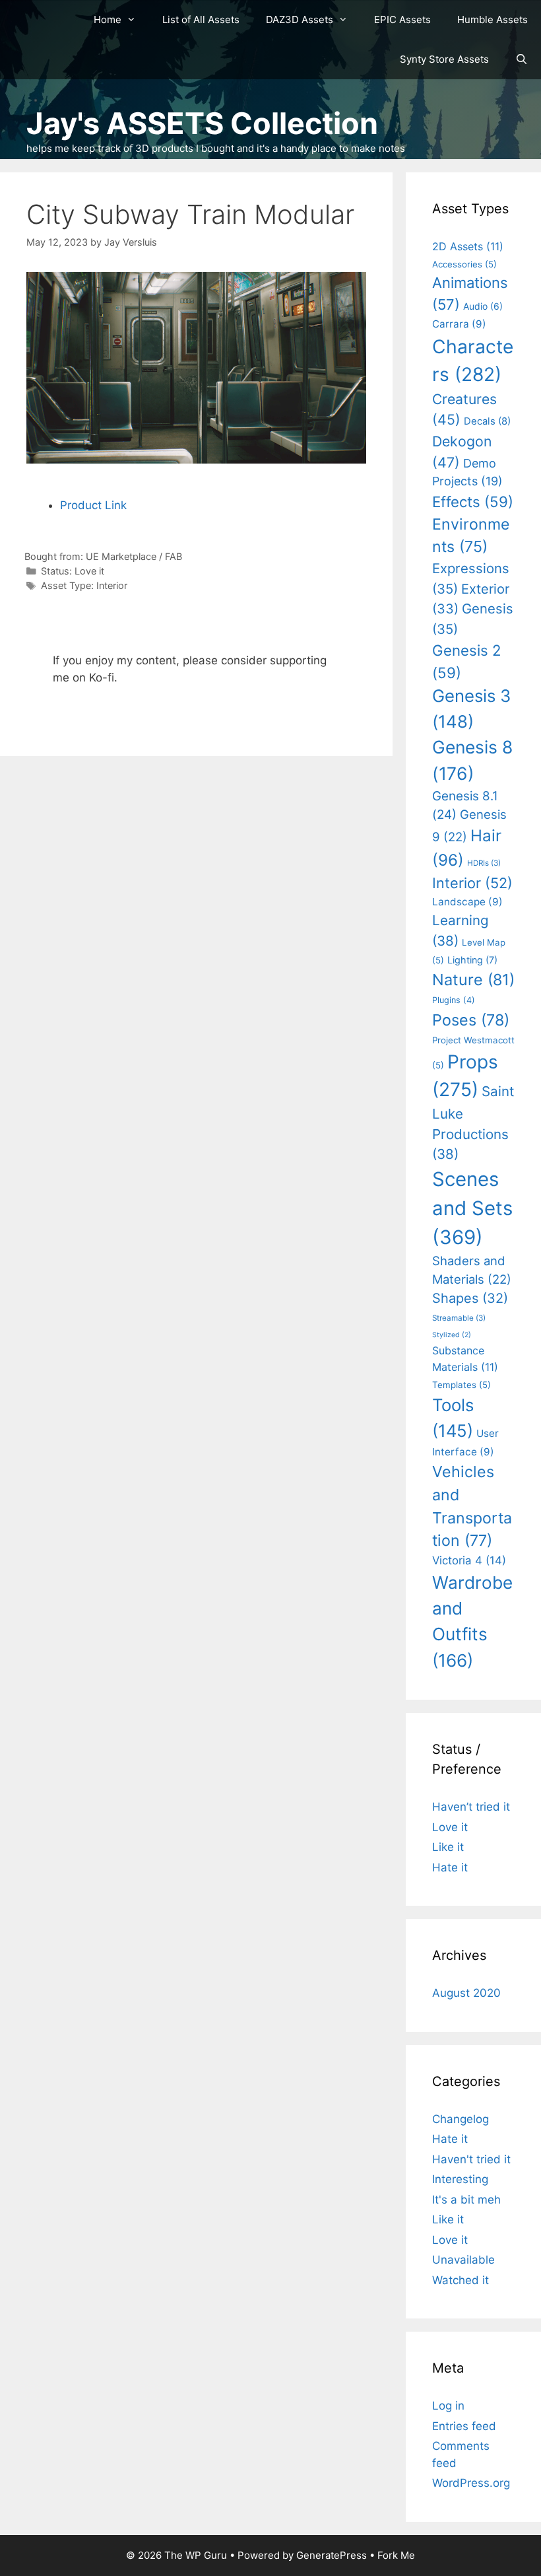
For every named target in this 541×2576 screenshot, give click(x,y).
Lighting (472, 960)
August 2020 (466, 1993)
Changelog (461, 2119)
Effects (473, 502)
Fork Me (396, 2555)
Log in (448, 2406)
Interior (112, 585)
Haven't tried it (471, 2159)
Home (108, 19)
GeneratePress (332, 2555)
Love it (89, 571)
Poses (471, 1020)
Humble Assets (493, 19)
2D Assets (468, 246)
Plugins (454, 1000)
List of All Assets (201, 19)
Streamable (459, 1318)
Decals (487, 421)
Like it (448, 1847)
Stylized (452, 1335)
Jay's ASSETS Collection (202, 123)
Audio (483, 306)
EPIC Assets (402, 19)
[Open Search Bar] (522, 59)
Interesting (460, 2179)
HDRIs (484, 863)
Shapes (470, 1298)
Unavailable (463, 2260)
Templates (461, 1385)
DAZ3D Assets (300, 19)
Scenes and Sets (472, 1208)
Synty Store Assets (444, 59)
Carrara (459, 324)
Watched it (461, 2280)
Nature (473, 980)
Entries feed (464, 2426)
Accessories (464, 264)
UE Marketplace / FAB (134, 556)
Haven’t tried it (471, 1807)
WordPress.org (471, 2483)
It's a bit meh (466, 2200)
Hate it (450, 1867)
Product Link (93, 505)
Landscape (467, 902)
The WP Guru (196, 2555)
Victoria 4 (469, 1560)
